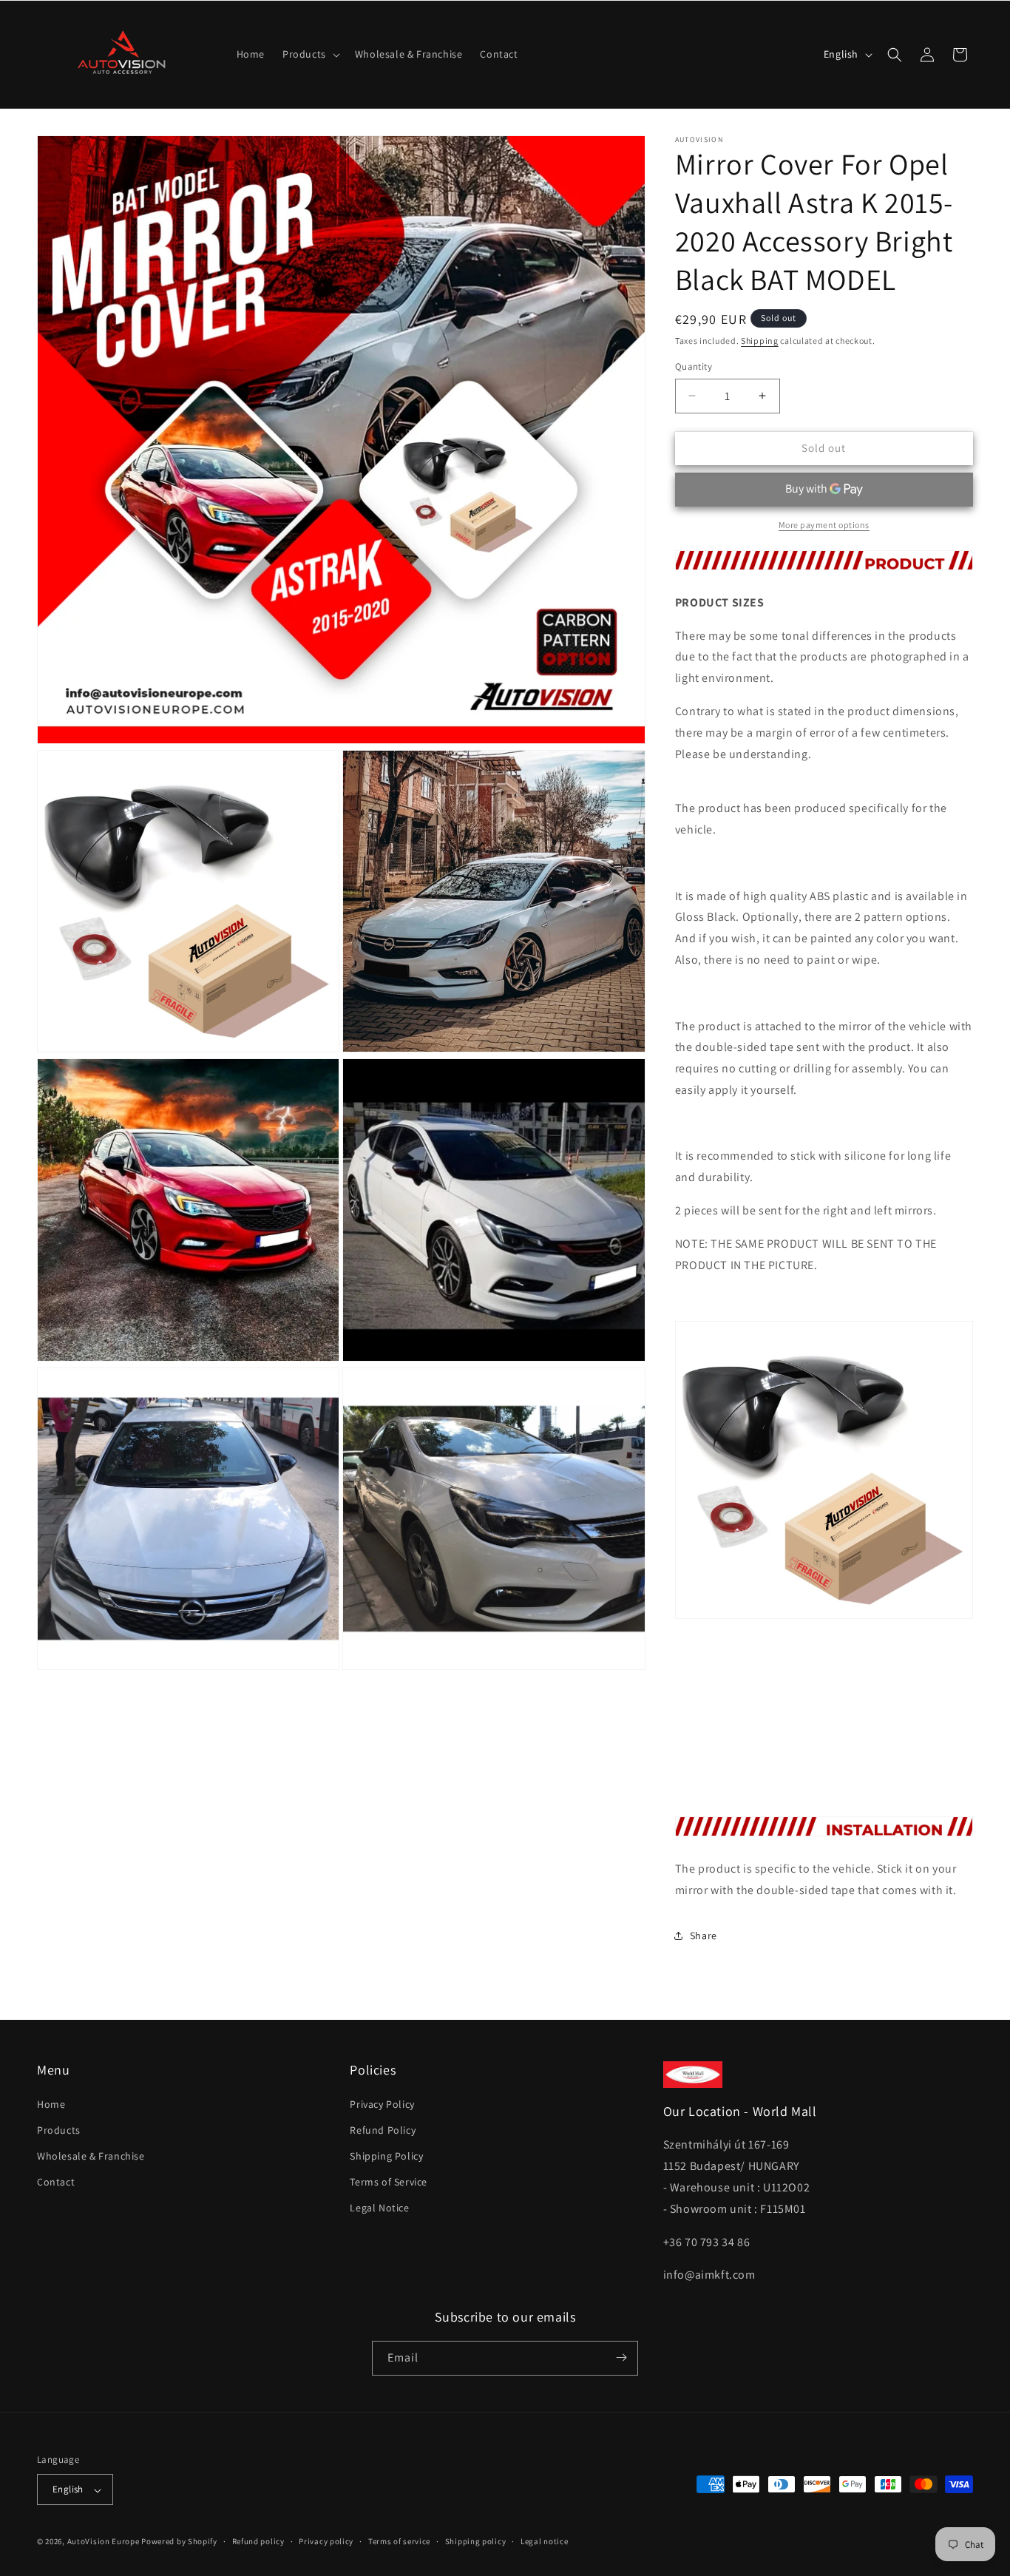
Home (51, 2103)
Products (59, 2129)
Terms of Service (389, 2182)
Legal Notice (379, 2208)
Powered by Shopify (179, 2542)
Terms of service (399, 2541)
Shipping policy (476, 2541)
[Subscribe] (621, 2357)
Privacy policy (326, 2541)
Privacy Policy (382, 2103)
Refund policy (258, 2541)
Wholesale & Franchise (91, 2156)
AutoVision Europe (104, 2542)
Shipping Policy (386, 2156)
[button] (310, 54)
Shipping (760, 341)
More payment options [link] (824, 525)
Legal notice (544, 2541)
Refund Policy (383, 2129)
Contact (56, 2182)
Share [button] (704, 1936)
